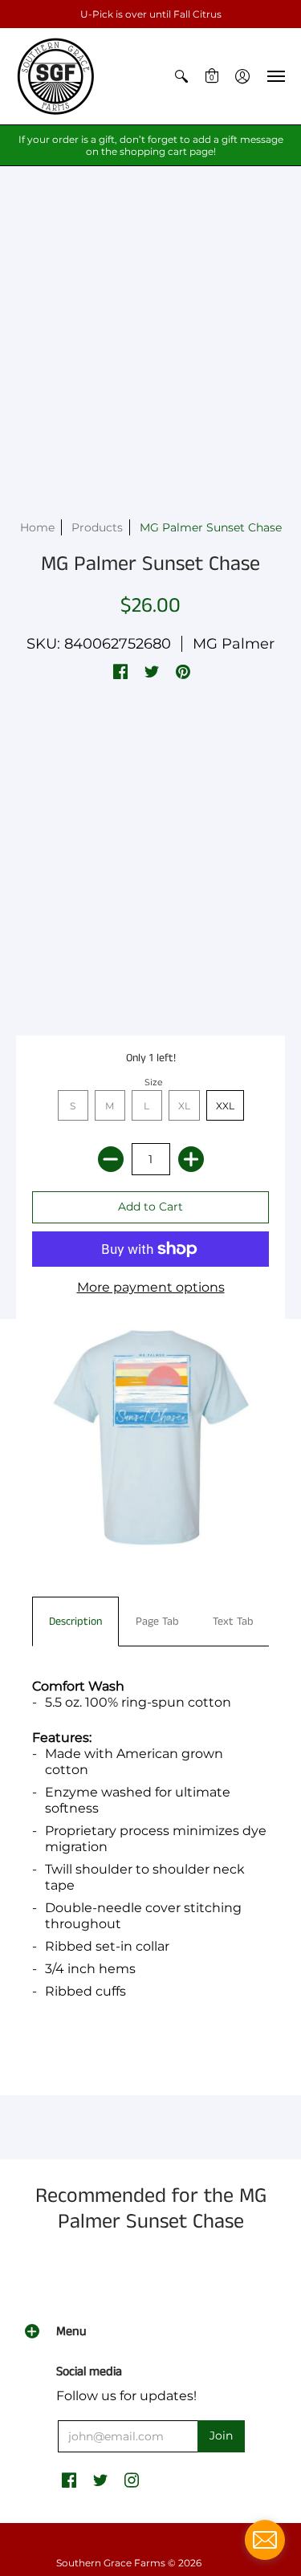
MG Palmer (234, 644)
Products (97, 527)
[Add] (191, 1159)
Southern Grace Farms (111, 2563)
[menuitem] (181, 76)
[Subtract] (111, 1159)
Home (37, 527)
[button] (181, 76)
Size (154, 1082)
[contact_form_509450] (265, 2540)
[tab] (75, 1622)
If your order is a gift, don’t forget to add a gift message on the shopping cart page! (151, 145)
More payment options (151, 1287)
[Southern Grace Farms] (56, 76)
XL (184, 1106)
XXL (225, 1106)
